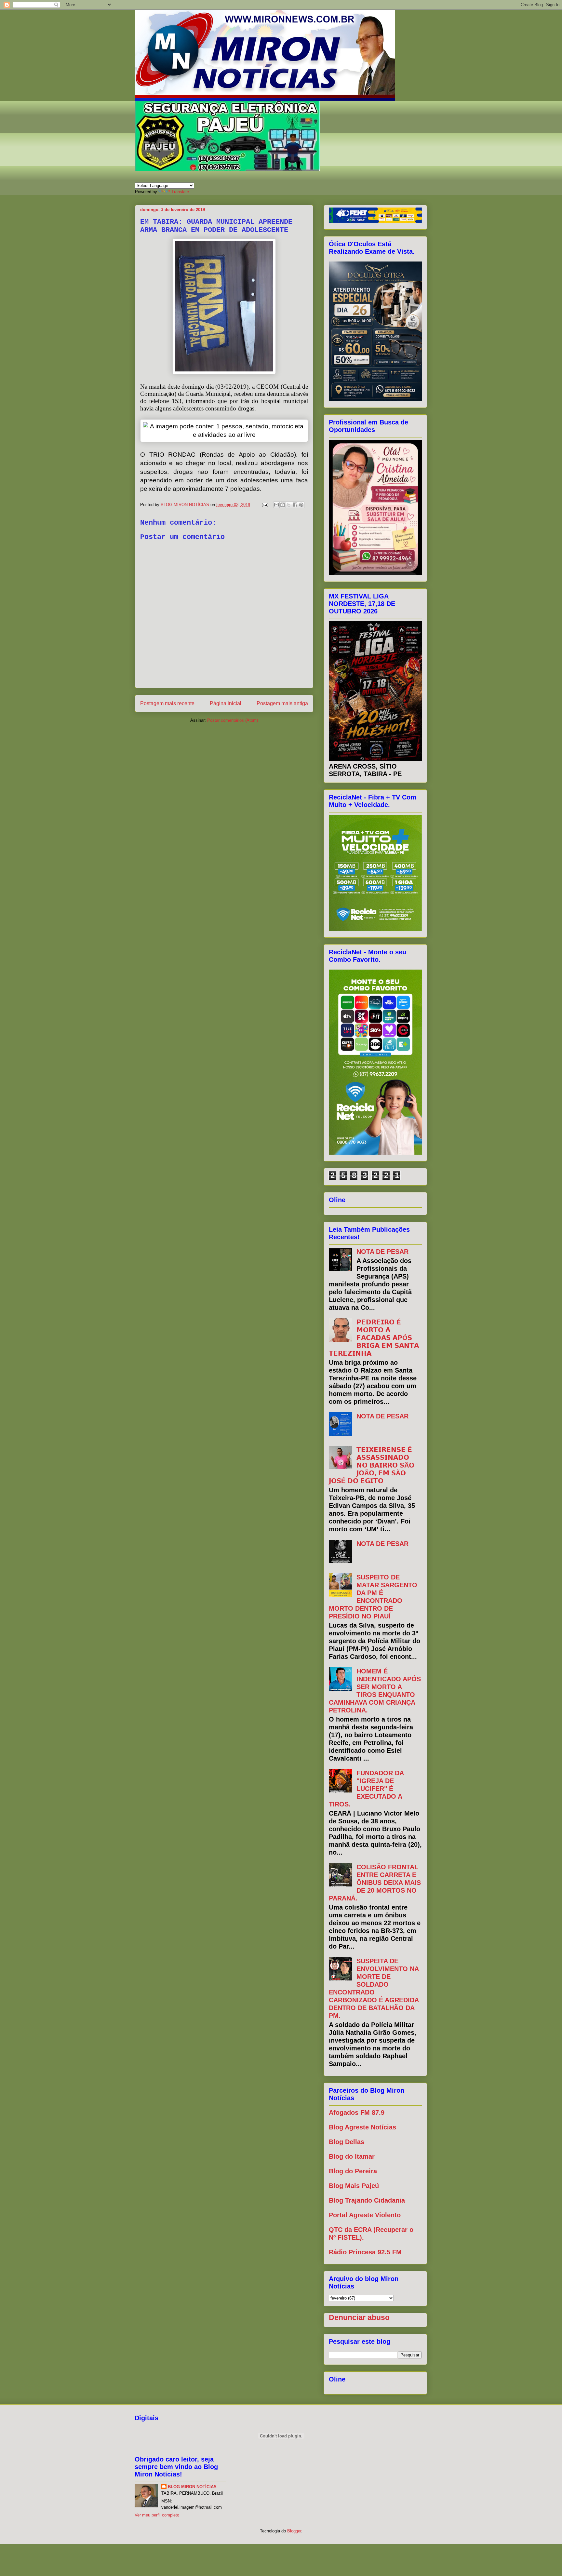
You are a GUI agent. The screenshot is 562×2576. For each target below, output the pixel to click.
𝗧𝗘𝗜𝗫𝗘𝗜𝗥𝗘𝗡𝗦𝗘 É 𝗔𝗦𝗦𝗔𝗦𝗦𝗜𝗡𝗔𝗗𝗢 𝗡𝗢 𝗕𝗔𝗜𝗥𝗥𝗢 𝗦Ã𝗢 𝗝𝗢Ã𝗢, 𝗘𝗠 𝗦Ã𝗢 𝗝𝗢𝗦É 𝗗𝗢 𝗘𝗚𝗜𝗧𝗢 (372, 1465)
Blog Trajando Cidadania (367, 2200)
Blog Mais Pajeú (354, 2186)
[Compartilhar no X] (289, 505)
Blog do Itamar (352, 2156)
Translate (180, 192)
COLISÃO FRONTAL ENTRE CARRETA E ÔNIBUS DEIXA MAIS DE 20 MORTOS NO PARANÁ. (375, 1883)
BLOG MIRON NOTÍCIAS (192, 2487)
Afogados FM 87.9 (357, 2113)
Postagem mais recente (167, 703)
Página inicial (226, 703)
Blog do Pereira (353, 2171)
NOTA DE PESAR (382, 1252)
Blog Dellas (347, 2142)
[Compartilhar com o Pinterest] (301, 505)
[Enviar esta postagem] (265, 505)
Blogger (294, 2531)
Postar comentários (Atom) (233, 720)
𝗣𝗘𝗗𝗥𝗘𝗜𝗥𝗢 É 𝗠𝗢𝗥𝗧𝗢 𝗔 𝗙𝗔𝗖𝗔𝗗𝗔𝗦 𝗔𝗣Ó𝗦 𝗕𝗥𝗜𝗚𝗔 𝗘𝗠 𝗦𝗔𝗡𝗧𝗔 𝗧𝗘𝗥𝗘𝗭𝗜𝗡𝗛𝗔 (374, 1338)
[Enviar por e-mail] (276, 505)
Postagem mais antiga (282, 703)
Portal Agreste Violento (365, 2215)
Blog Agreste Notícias (362, 2127)
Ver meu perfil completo (157, 2515)
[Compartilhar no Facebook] (295, 505)
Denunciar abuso (359, 2317)
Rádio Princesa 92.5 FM (365, 2252)
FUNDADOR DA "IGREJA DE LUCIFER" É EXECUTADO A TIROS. (366, 1789)
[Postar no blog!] (283, 505)
